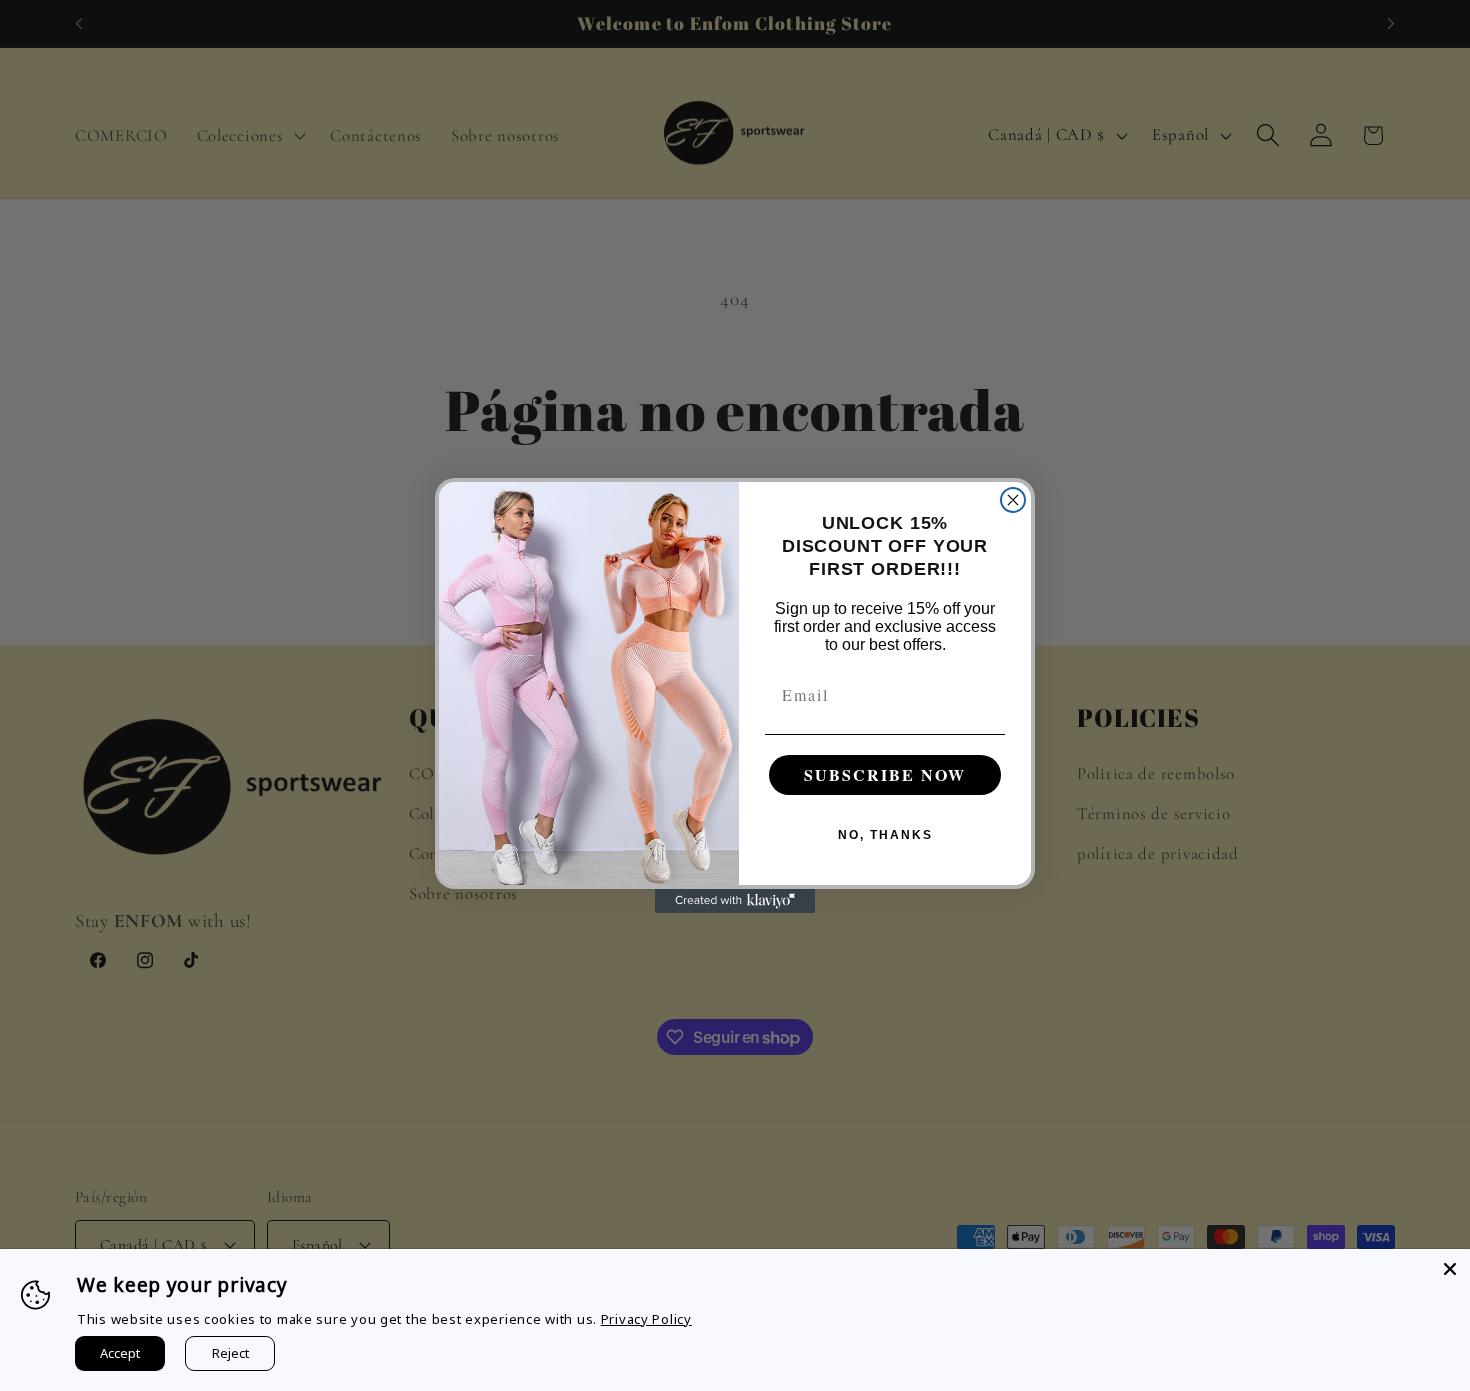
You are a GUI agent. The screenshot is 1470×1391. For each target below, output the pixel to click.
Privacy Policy (646, 1319)
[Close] (1450, 1269)
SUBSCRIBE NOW (885, 774)
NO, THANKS (885, 835)
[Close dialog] (1013, 500)
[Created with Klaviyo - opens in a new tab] (735, 901)
